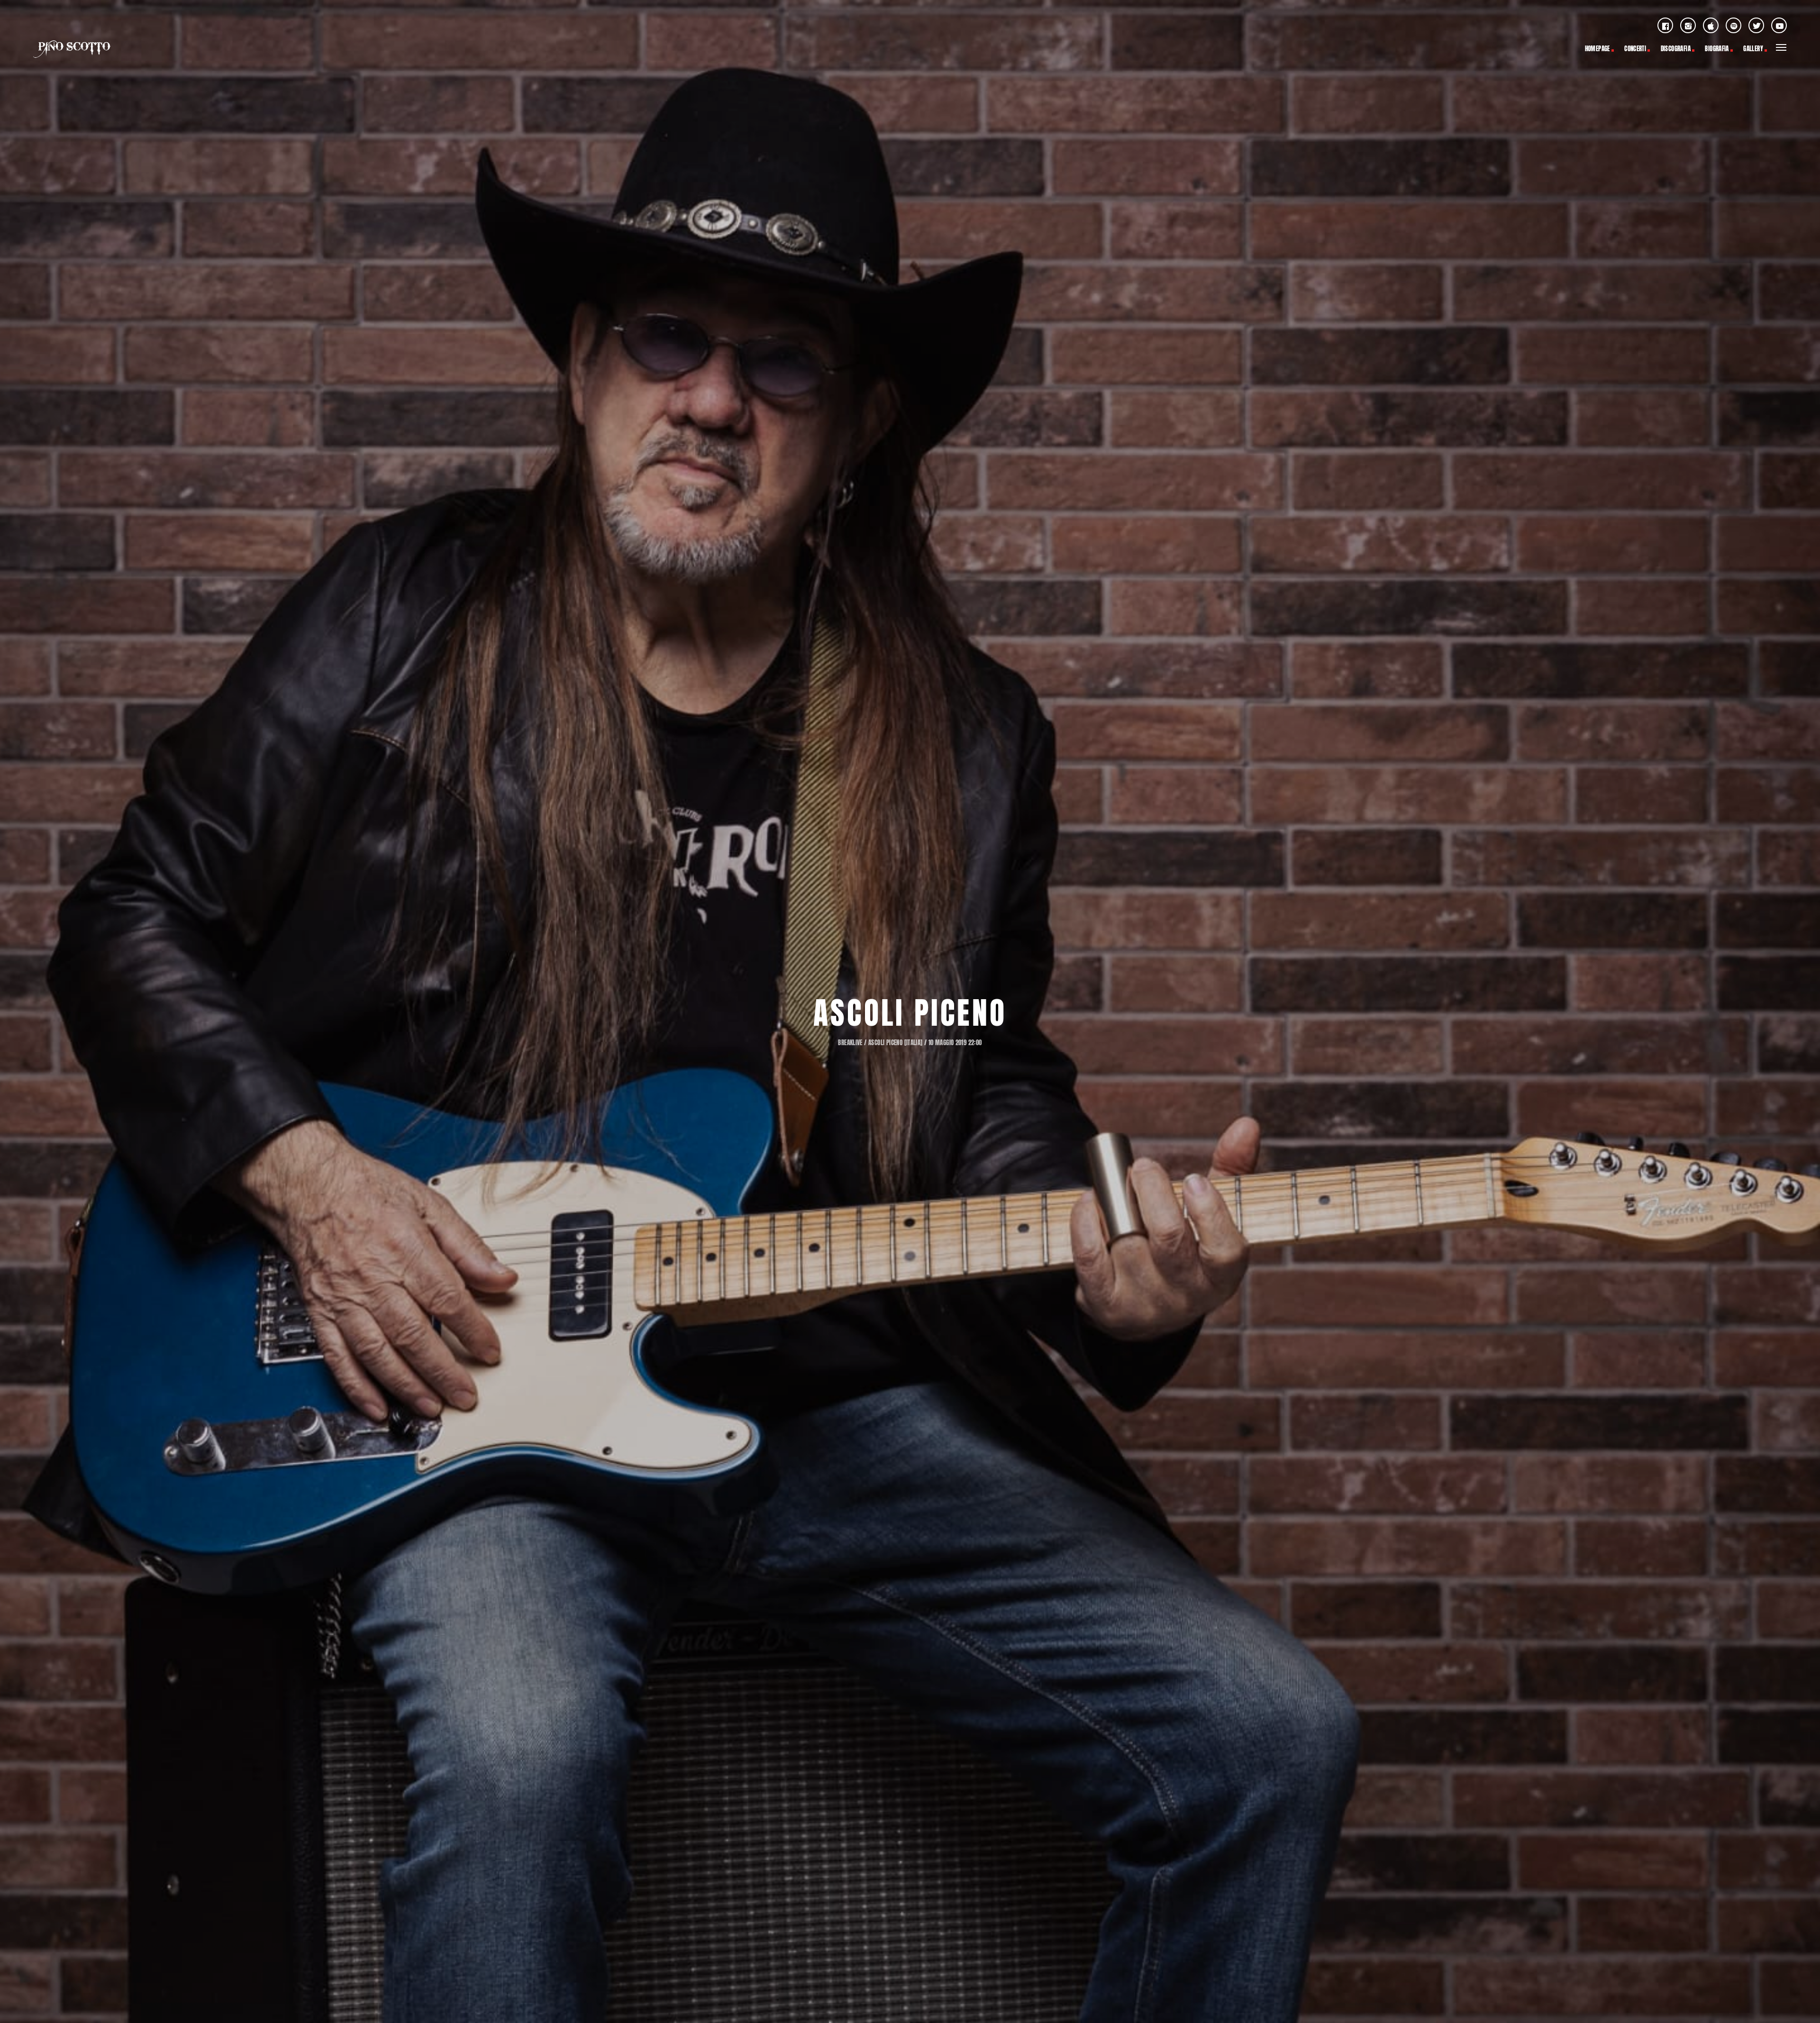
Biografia (1717, 49)
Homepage (1597, 49)
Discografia (1676, 49)
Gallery (1753, 49)
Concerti (1635, 49)
